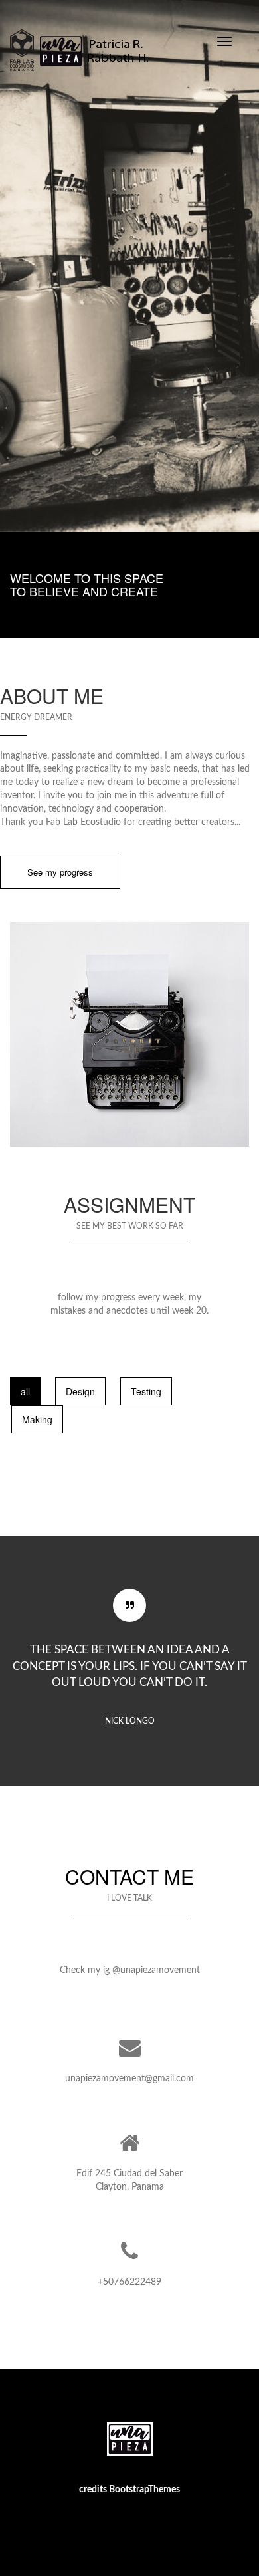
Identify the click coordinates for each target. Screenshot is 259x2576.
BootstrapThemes (144, 2490)
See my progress (60, 872)
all (25, 1391)
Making (37, 1419)
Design (80, 1391)
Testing (146, 1391)
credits (94, 2490)
